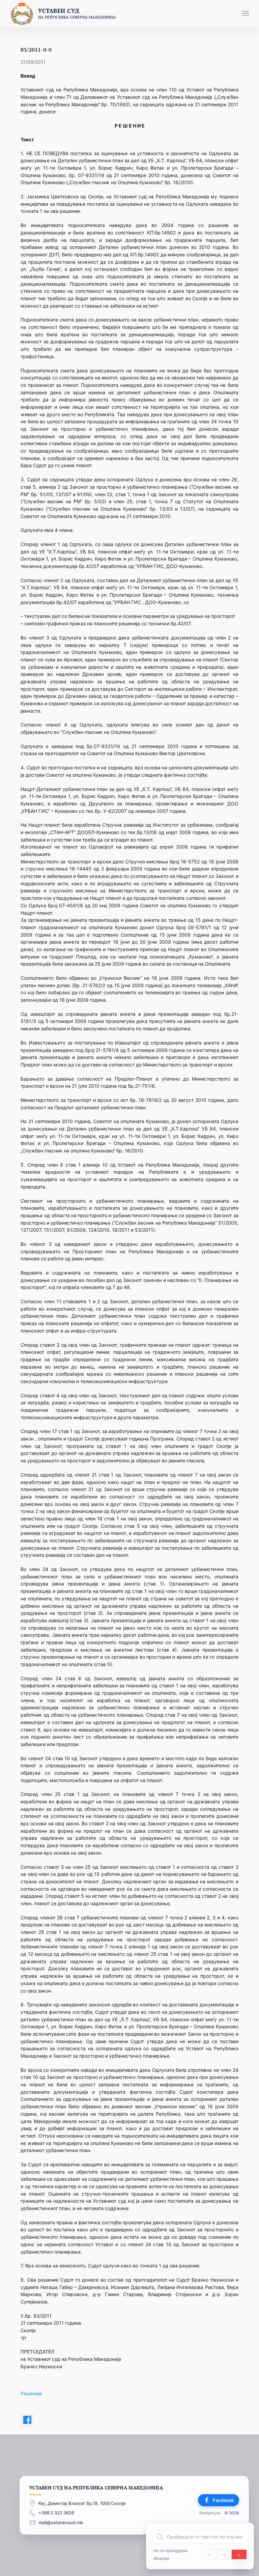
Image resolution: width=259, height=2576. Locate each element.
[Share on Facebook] (27, 2420)
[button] (246, 13)
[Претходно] (209, 2554)
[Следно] (224, 2554)
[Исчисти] (239, 2554)
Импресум (210, 2513)
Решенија (31, 2393)
